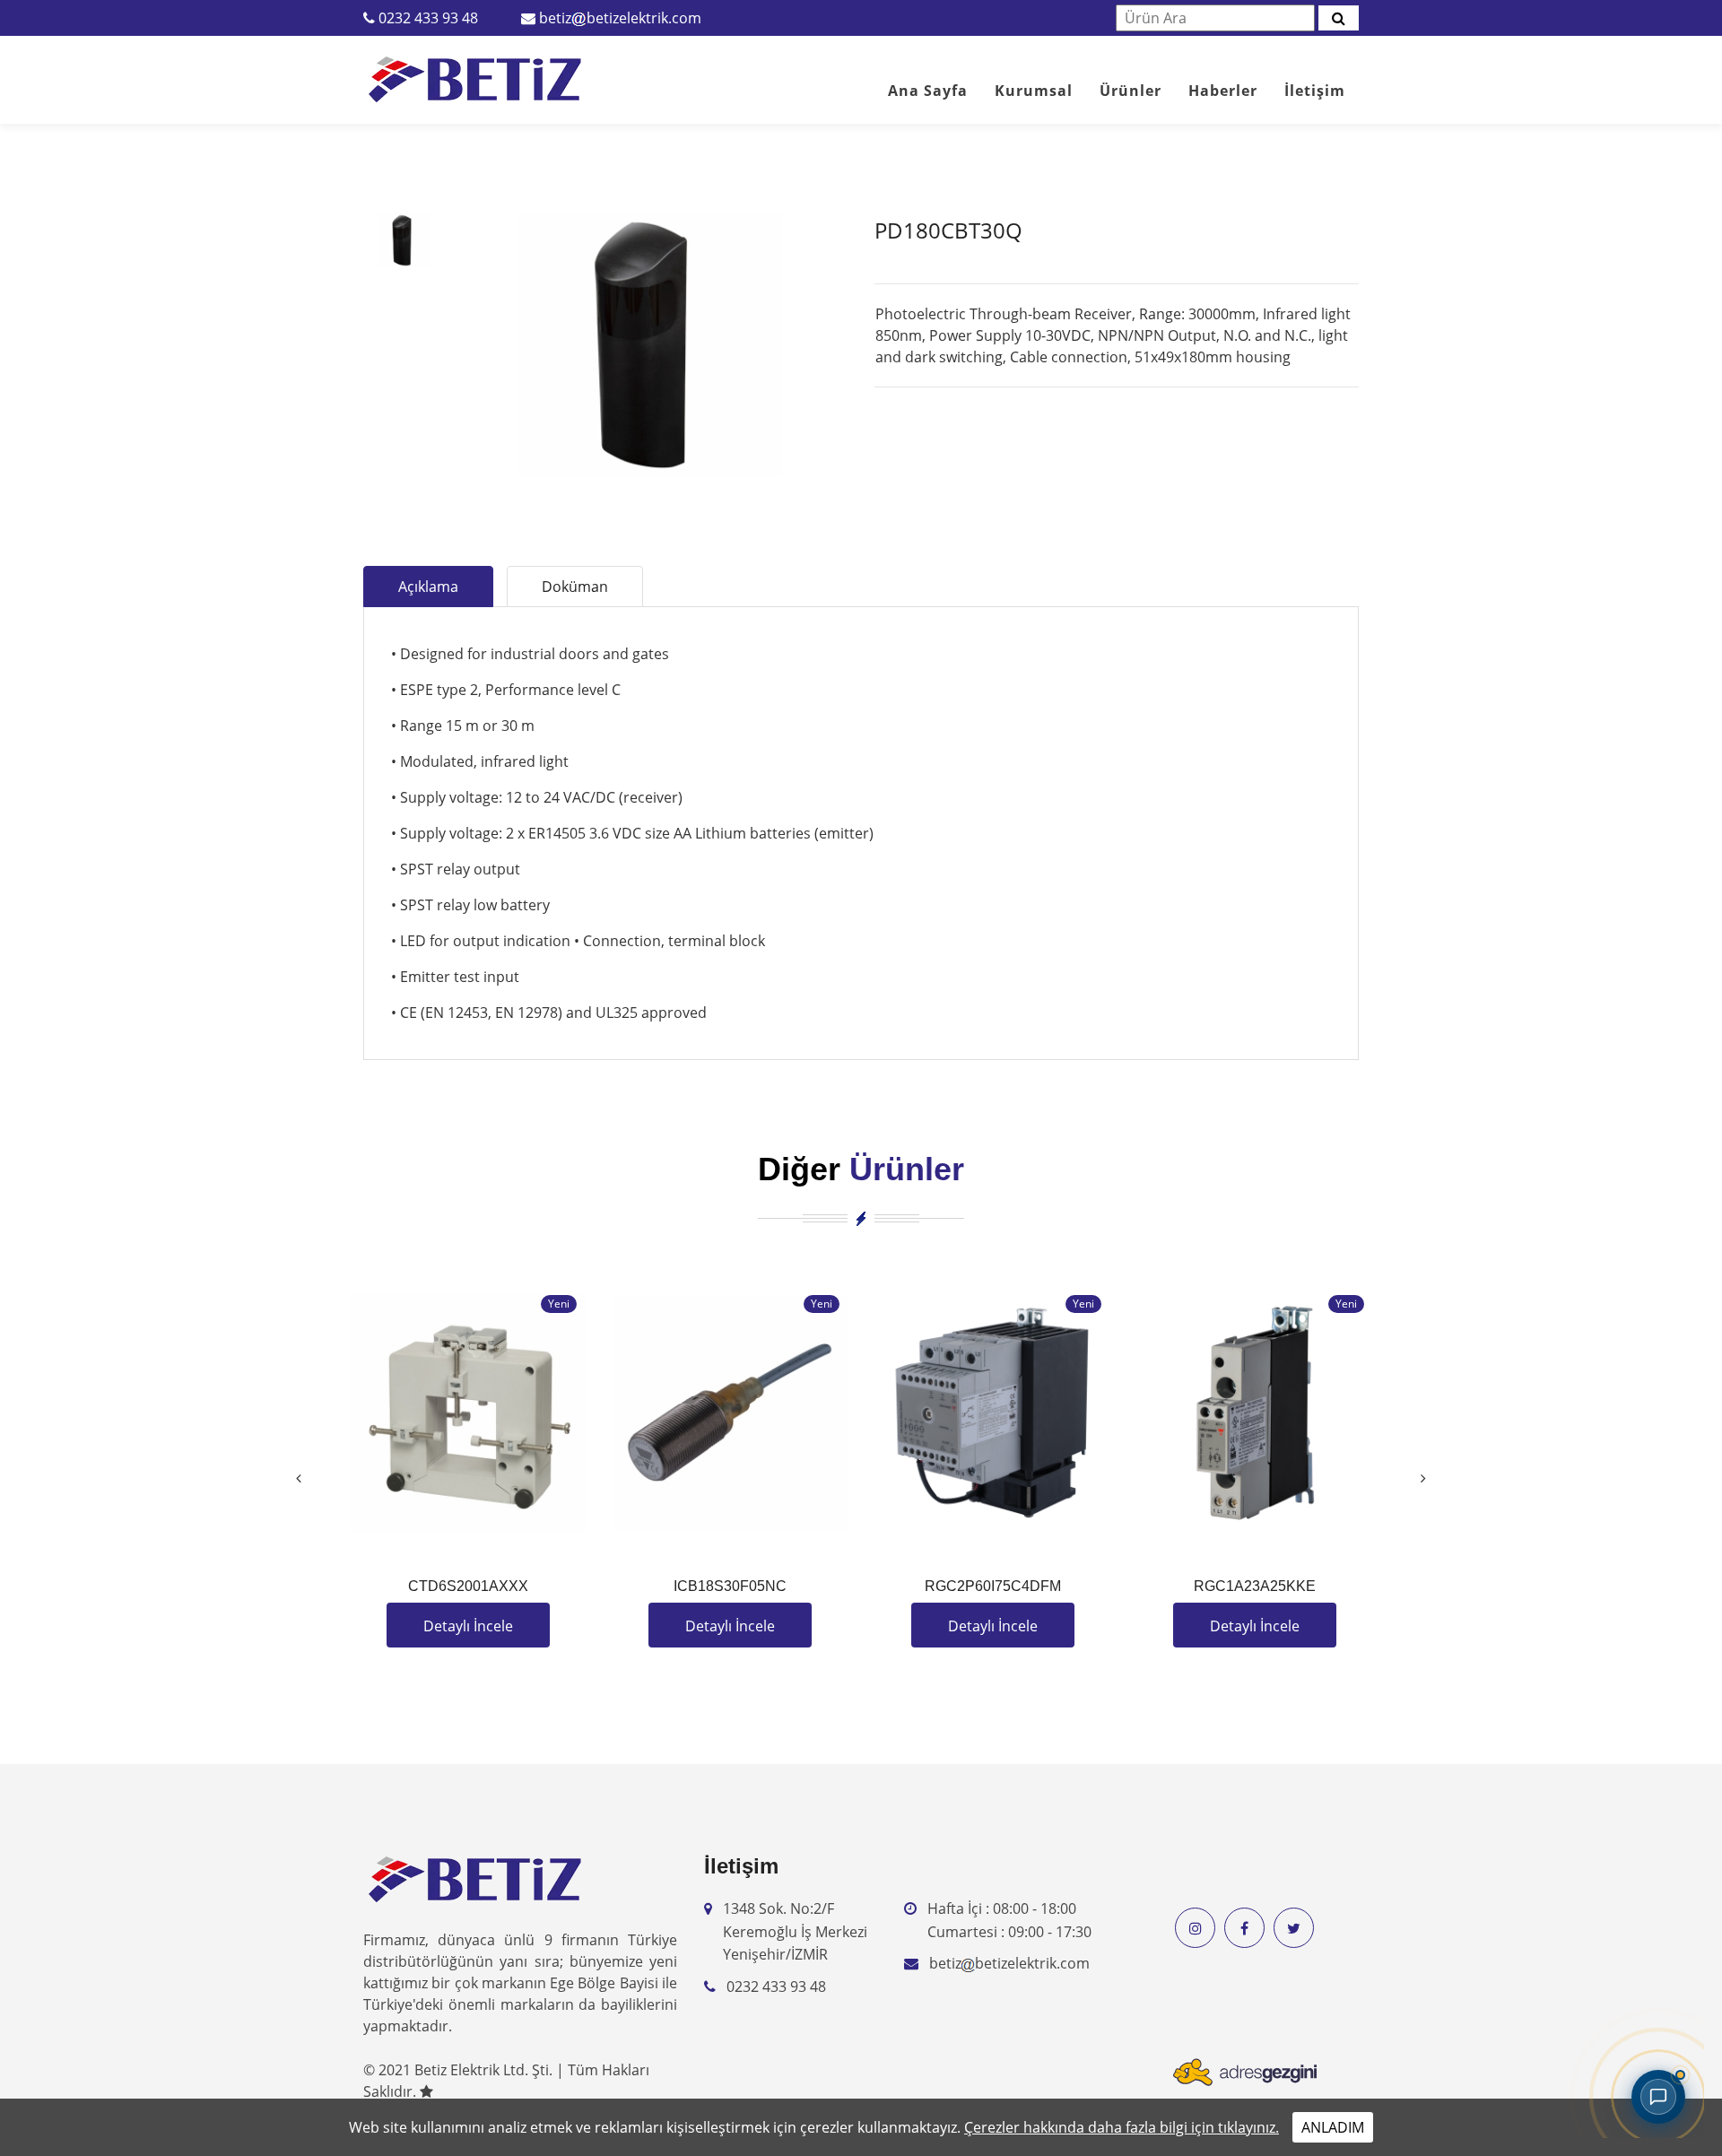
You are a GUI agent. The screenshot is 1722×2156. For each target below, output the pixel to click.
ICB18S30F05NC (730, 1586)
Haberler (1223, 91)
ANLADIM (1333, 2127)
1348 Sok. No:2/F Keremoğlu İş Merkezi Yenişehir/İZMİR (795, 1931)
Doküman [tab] (575, 587)
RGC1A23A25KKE (1255, 1586)
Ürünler (1131, 91)
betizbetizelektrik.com (620, 18)
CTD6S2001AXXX (468, 1586)
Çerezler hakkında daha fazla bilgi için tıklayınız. (1122, 2127)
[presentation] (299, 1478)
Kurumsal (1034, 91)
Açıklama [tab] (428, 587)
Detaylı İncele (468, 1626)
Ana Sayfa (928, 91)
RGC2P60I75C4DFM (993, 1586)
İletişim (1315, 91)
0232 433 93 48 (428, 18)
